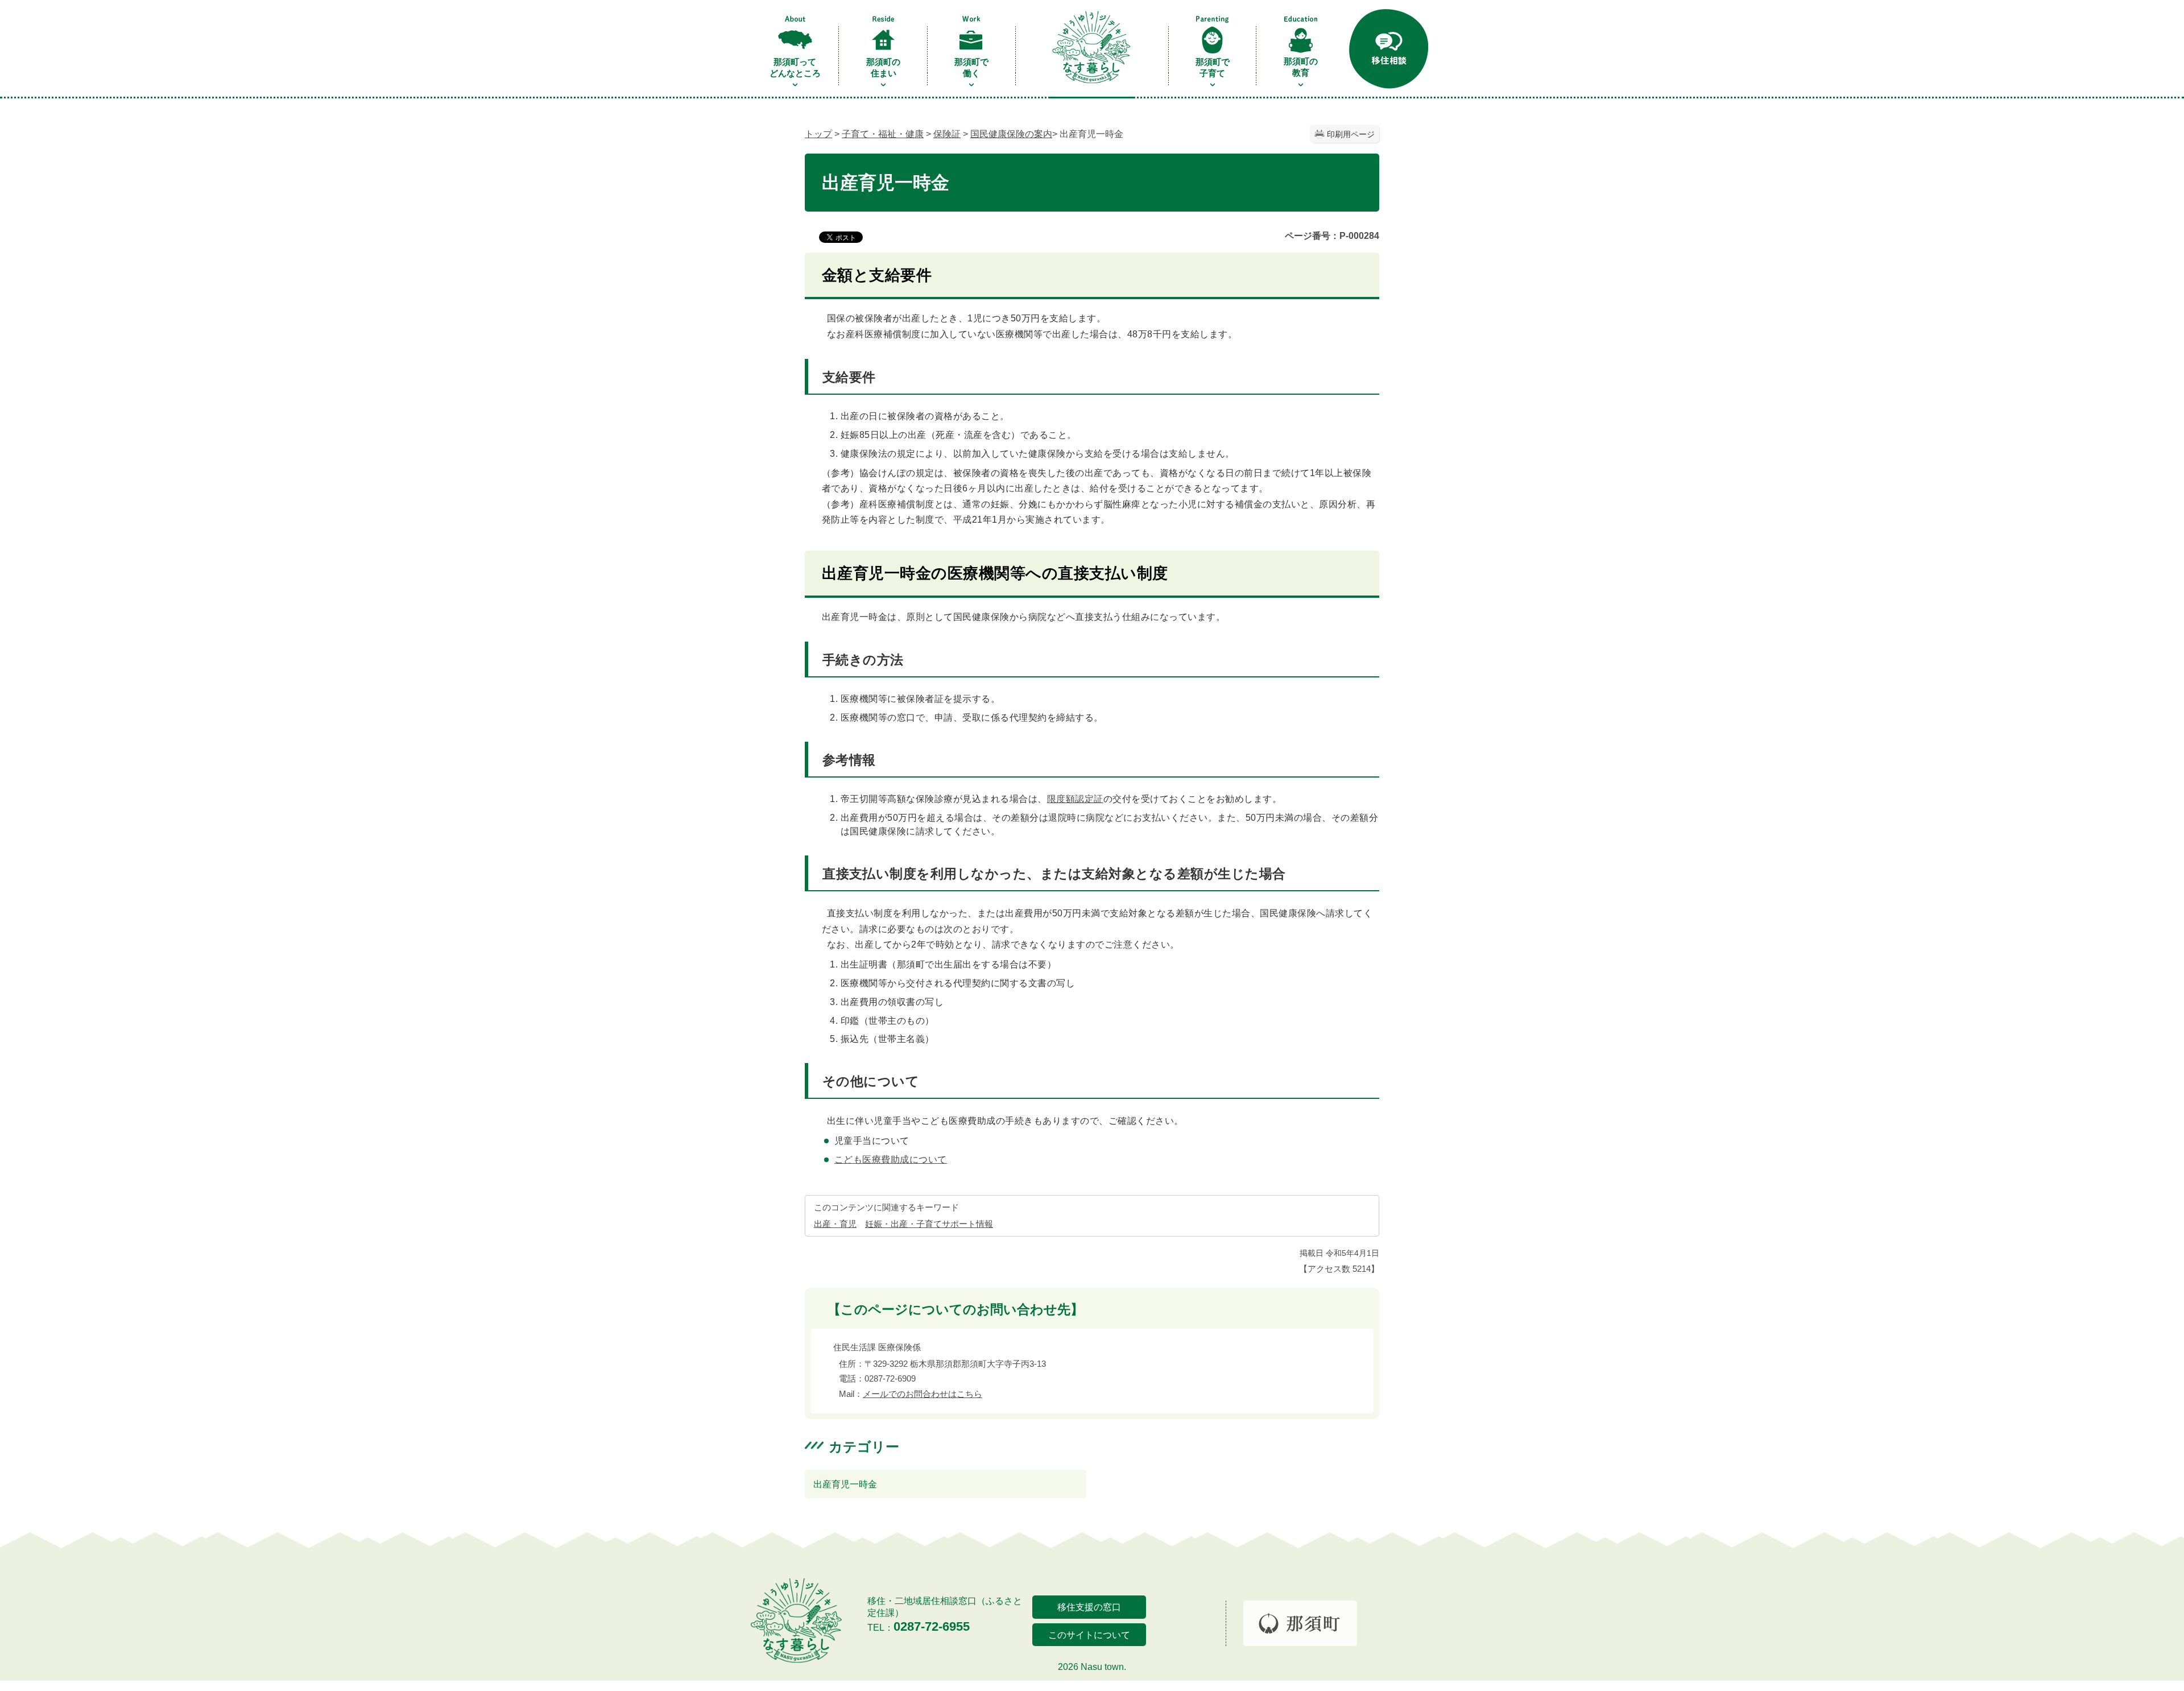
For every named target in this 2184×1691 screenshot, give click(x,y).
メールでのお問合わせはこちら (923, 1394)
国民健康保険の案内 (1011, 134)
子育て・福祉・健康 (883, 134)
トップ (818, 134)
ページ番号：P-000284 (1332, 236)
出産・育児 (835, 1224)
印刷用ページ (1351, 134)
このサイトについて (1089, 1635)
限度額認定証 (1075, 799)
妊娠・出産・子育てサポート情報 (929, 1224)
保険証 (947, 134)
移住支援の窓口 (1089, 1607)
